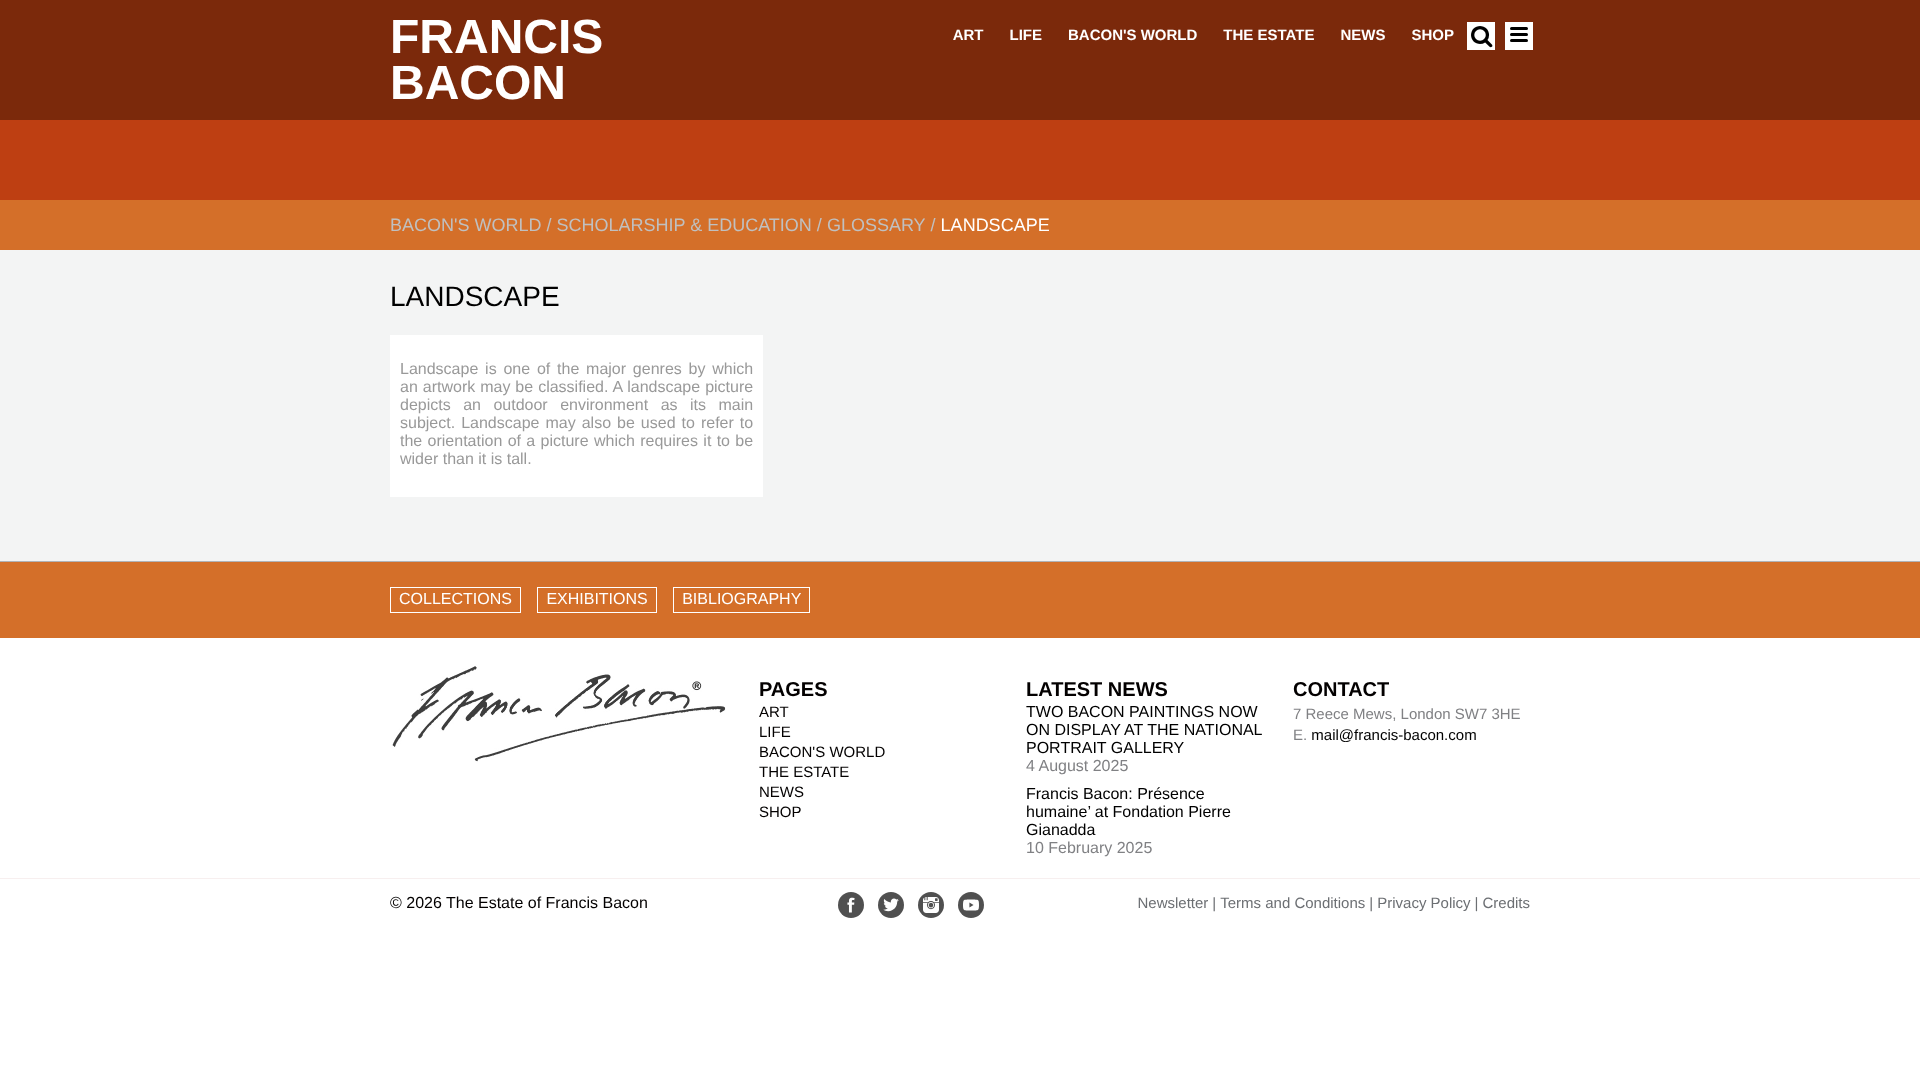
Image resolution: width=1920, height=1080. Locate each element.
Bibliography (741, 599)
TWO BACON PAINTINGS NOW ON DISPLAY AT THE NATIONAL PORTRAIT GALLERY (1144, 730)
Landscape (995, 225)
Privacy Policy (1423, 903)
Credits (1506, 903)
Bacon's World (1132, 35)
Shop (1432, 35)
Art (968, 35)
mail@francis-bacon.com (1393, 735)
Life (1025, 35)
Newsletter (1172, 903)
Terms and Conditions (1292, 903)
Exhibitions (596, 599)
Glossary (876, 225)
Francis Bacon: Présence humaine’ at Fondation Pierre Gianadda (1128, 812)
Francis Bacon (496, 60)
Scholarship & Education (683, 225)
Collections (455, 599)
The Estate (1268, 35)
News (1362, 35)
